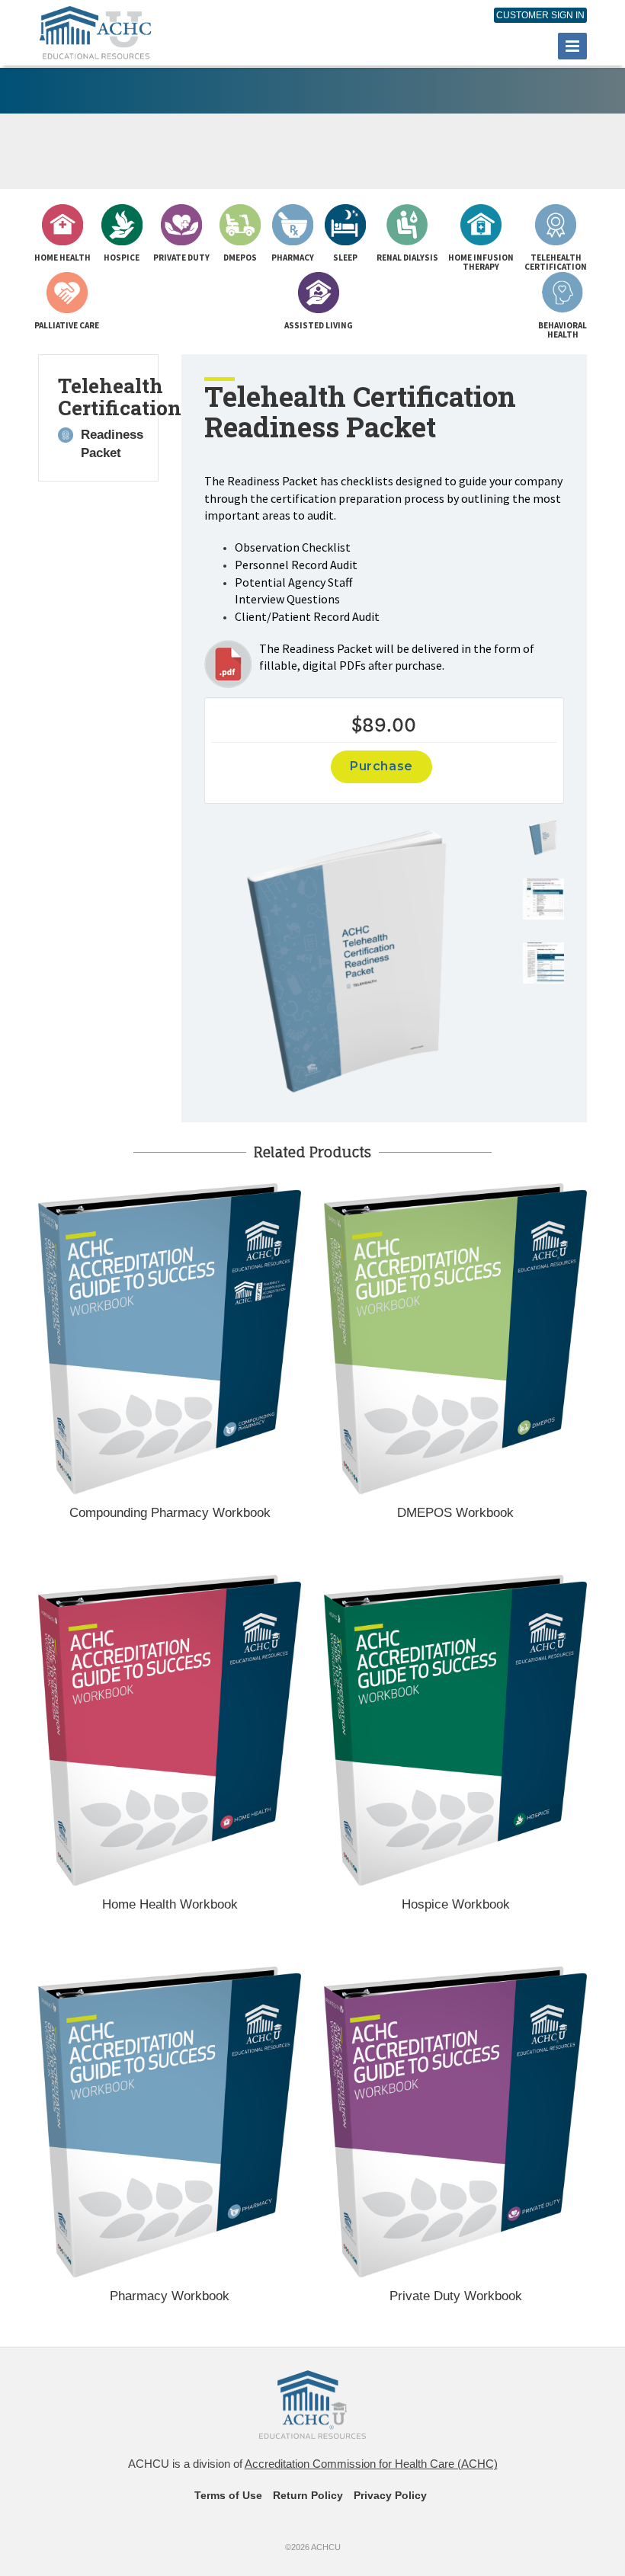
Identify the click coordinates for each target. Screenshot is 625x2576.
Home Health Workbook (170, 1904)
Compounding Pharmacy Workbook (170, 1513)
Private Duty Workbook (456, 2296)
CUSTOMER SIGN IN (540, 15)
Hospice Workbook (456, 1904)
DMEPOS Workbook (455, 1513)
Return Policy (308, 2495)
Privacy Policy (390, 2495)
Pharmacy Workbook (170, 2296)
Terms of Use (228, 2495)
